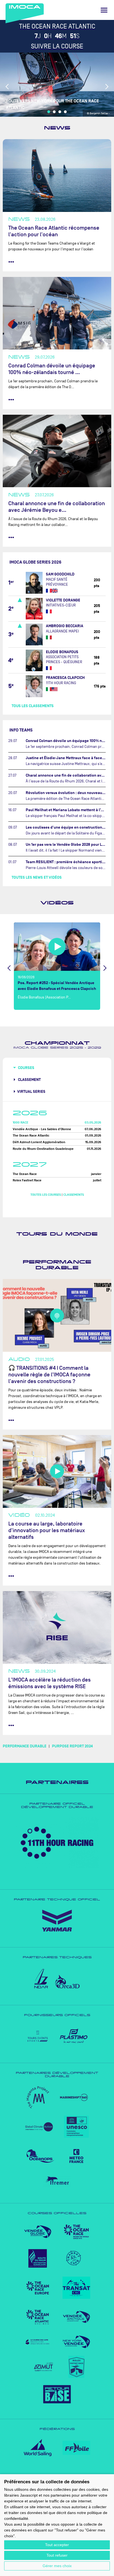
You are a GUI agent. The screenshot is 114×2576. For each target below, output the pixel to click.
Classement (29, 1080)
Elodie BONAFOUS (62, 652)
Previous (7, 87)
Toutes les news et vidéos (37, 877)
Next (107, 87)
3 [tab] (60, 112)
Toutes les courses (46, 1195)
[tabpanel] (57, 85)
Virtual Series (31, 1092)
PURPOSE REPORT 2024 (72, 1746)
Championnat (57, 1043)
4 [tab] (65, 112)
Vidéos (57, 903)
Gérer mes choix (57, 2566)
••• (11, 262)
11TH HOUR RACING (61, 683)
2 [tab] (54, 112)
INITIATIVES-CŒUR (61, 605)
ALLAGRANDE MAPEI (62, 631)
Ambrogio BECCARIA (65, 626)
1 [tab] (49, 112)
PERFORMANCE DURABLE (25, 1746)
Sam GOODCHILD (60, 574)
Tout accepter (57, 2545)
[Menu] (104, 10)
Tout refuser (57, 2555)
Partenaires (57, 1782)
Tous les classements (33, 706)
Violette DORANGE (63, 600)
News (57, 128)
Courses (26, 1068)
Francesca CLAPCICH (65, 678)
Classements (74, 1195)
